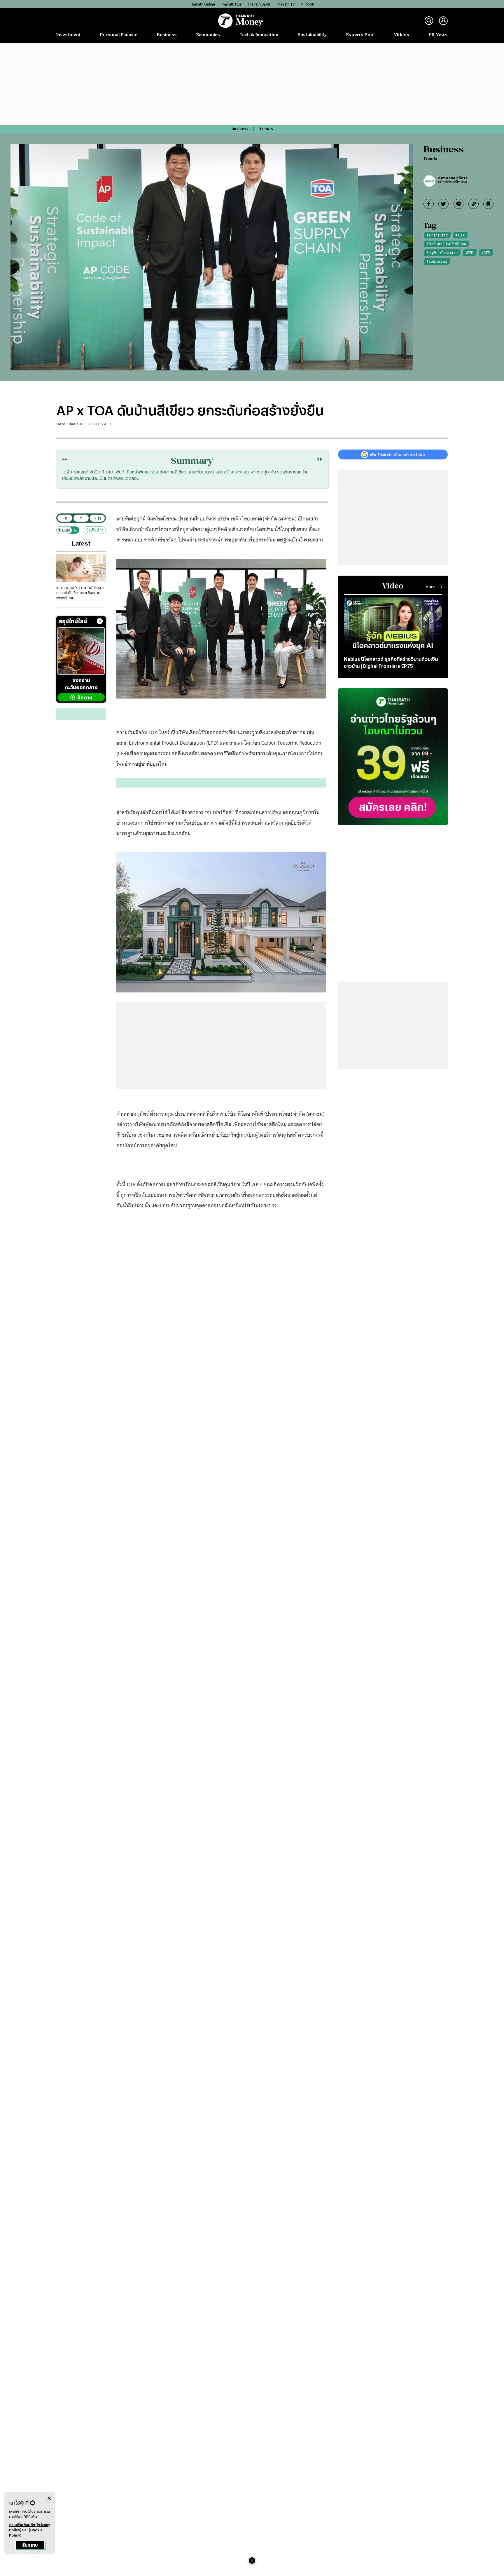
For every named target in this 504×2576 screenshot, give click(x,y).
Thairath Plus (231, 4)
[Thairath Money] (240, 21)
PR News (438, 35)
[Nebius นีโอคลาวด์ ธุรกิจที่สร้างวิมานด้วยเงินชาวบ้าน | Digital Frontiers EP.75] (393, 625)
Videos (402, 35)
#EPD (470, 252)
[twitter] (443, 204)
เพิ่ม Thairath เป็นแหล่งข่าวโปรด (397, 454)
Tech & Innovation (259, 35)
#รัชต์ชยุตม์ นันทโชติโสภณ (446, 244)
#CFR (486, 252)
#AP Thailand (437, 235)
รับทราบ (30, 2545)
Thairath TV (286, 4)
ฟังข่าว (97, 530)
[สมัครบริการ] (393, 757)
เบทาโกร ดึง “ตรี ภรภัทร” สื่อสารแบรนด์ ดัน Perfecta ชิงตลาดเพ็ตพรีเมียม (80, 593)
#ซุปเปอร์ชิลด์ (437, 261)
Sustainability (312, 35)
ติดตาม (85, 697)
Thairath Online (202, 4)
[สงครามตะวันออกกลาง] (81, 651)
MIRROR (308, 4)
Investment (68, 35)
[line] (459, 204)
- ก (65, 518)
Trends (266, 129)
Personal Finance (119, 35)
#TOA (460, 235)
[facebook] (429, 204)
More (430, 587)
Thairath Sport (259, 4)
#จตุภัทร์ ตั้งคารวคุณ (442, 252)
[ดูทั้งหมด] (100, 621)
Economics (208, 35)
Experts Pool (360, 35)
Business (167, 35)
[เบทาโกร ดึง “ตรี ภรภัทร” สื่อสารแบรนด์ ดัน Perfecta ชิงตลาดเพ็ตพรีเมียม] (81, 568)
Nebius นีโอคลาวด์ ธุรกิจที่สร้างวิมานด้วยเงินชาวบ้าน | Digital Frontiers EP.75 (391, 662)
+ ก (97, 518)
